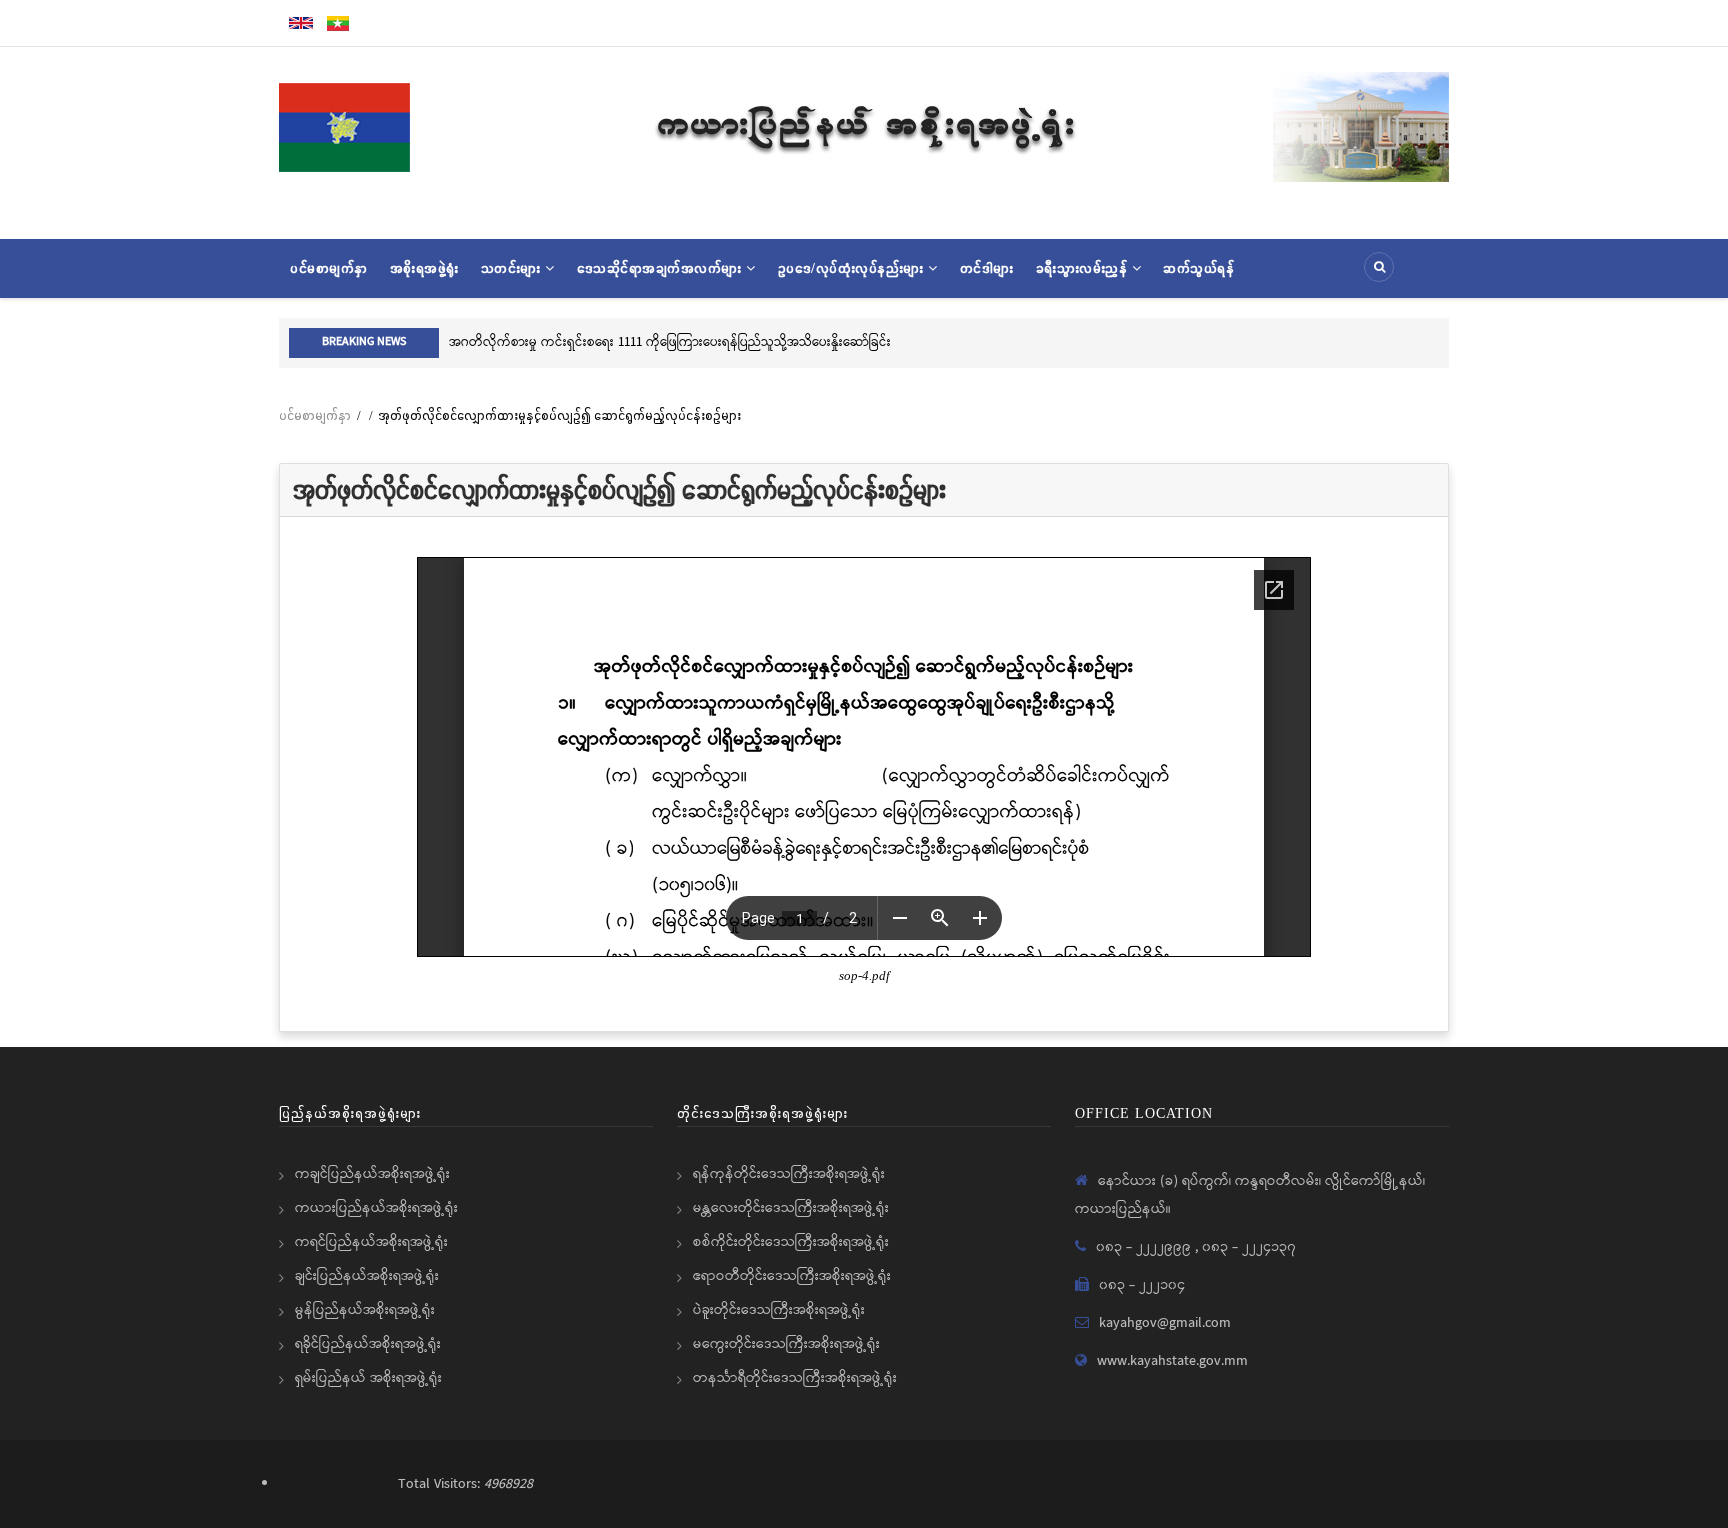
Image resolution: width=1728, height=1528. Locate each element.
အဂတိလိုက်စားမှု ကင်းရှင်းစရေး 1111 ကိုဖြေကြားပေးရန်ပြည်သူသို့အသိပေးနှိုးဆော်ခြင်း (670, 342)
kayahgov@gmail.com (1165, 1323)
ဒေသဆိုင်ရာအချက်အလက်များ (662, 268)
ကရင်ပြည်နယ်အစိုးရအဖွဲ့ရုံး (371, 1242)
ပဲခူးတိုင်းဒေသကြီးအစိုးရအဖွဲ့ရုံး (779, 1310)
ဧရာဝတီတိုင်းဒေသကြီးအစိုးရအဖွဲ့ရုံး (792, 1276)
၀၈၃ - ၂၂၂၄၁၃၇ (1249, 1247)
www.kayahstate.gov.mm (1172, 1361)
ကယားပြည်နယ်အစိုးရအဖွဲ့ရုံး (376, 1208)
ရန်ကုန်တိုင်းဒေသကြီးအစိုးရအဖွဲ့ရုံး (789, 1174)
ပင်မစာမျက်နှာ (329, 268)
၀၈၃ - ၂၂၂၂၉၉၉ (1145, 1247)
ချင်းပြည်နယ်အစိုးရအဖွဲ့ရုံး (367, 1276)
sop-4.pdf (864, 976)
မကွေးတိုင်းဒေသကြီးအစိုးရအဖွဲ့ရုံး (786, 1344)
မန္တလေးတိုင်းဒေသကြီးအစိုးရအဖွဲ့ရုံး (791, 1208)
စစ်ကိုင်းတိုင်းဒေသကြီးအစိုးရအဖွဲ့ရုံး (791, 1242)
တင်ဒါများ (987, 268)
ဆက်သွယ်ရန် (1198, 268)
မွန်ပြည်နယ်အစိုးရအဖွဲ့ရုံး (365, 1310)
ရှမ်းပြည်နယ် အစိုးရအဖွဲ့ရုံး (368, 1378)
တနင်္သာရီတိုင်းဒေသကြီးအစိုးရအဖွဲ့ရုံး (795, 1378)
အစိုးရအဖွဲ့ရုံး (424, 268)
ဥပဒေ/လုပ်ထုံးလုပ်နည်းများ (853, 268)
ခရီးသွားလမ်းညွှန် (1084, 268)
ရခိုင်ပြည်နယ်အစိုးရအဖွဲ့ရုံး (368, 1344)
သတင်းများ (513, 268)
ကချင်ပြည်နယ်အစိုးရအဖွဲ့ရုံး (372, 1174)
